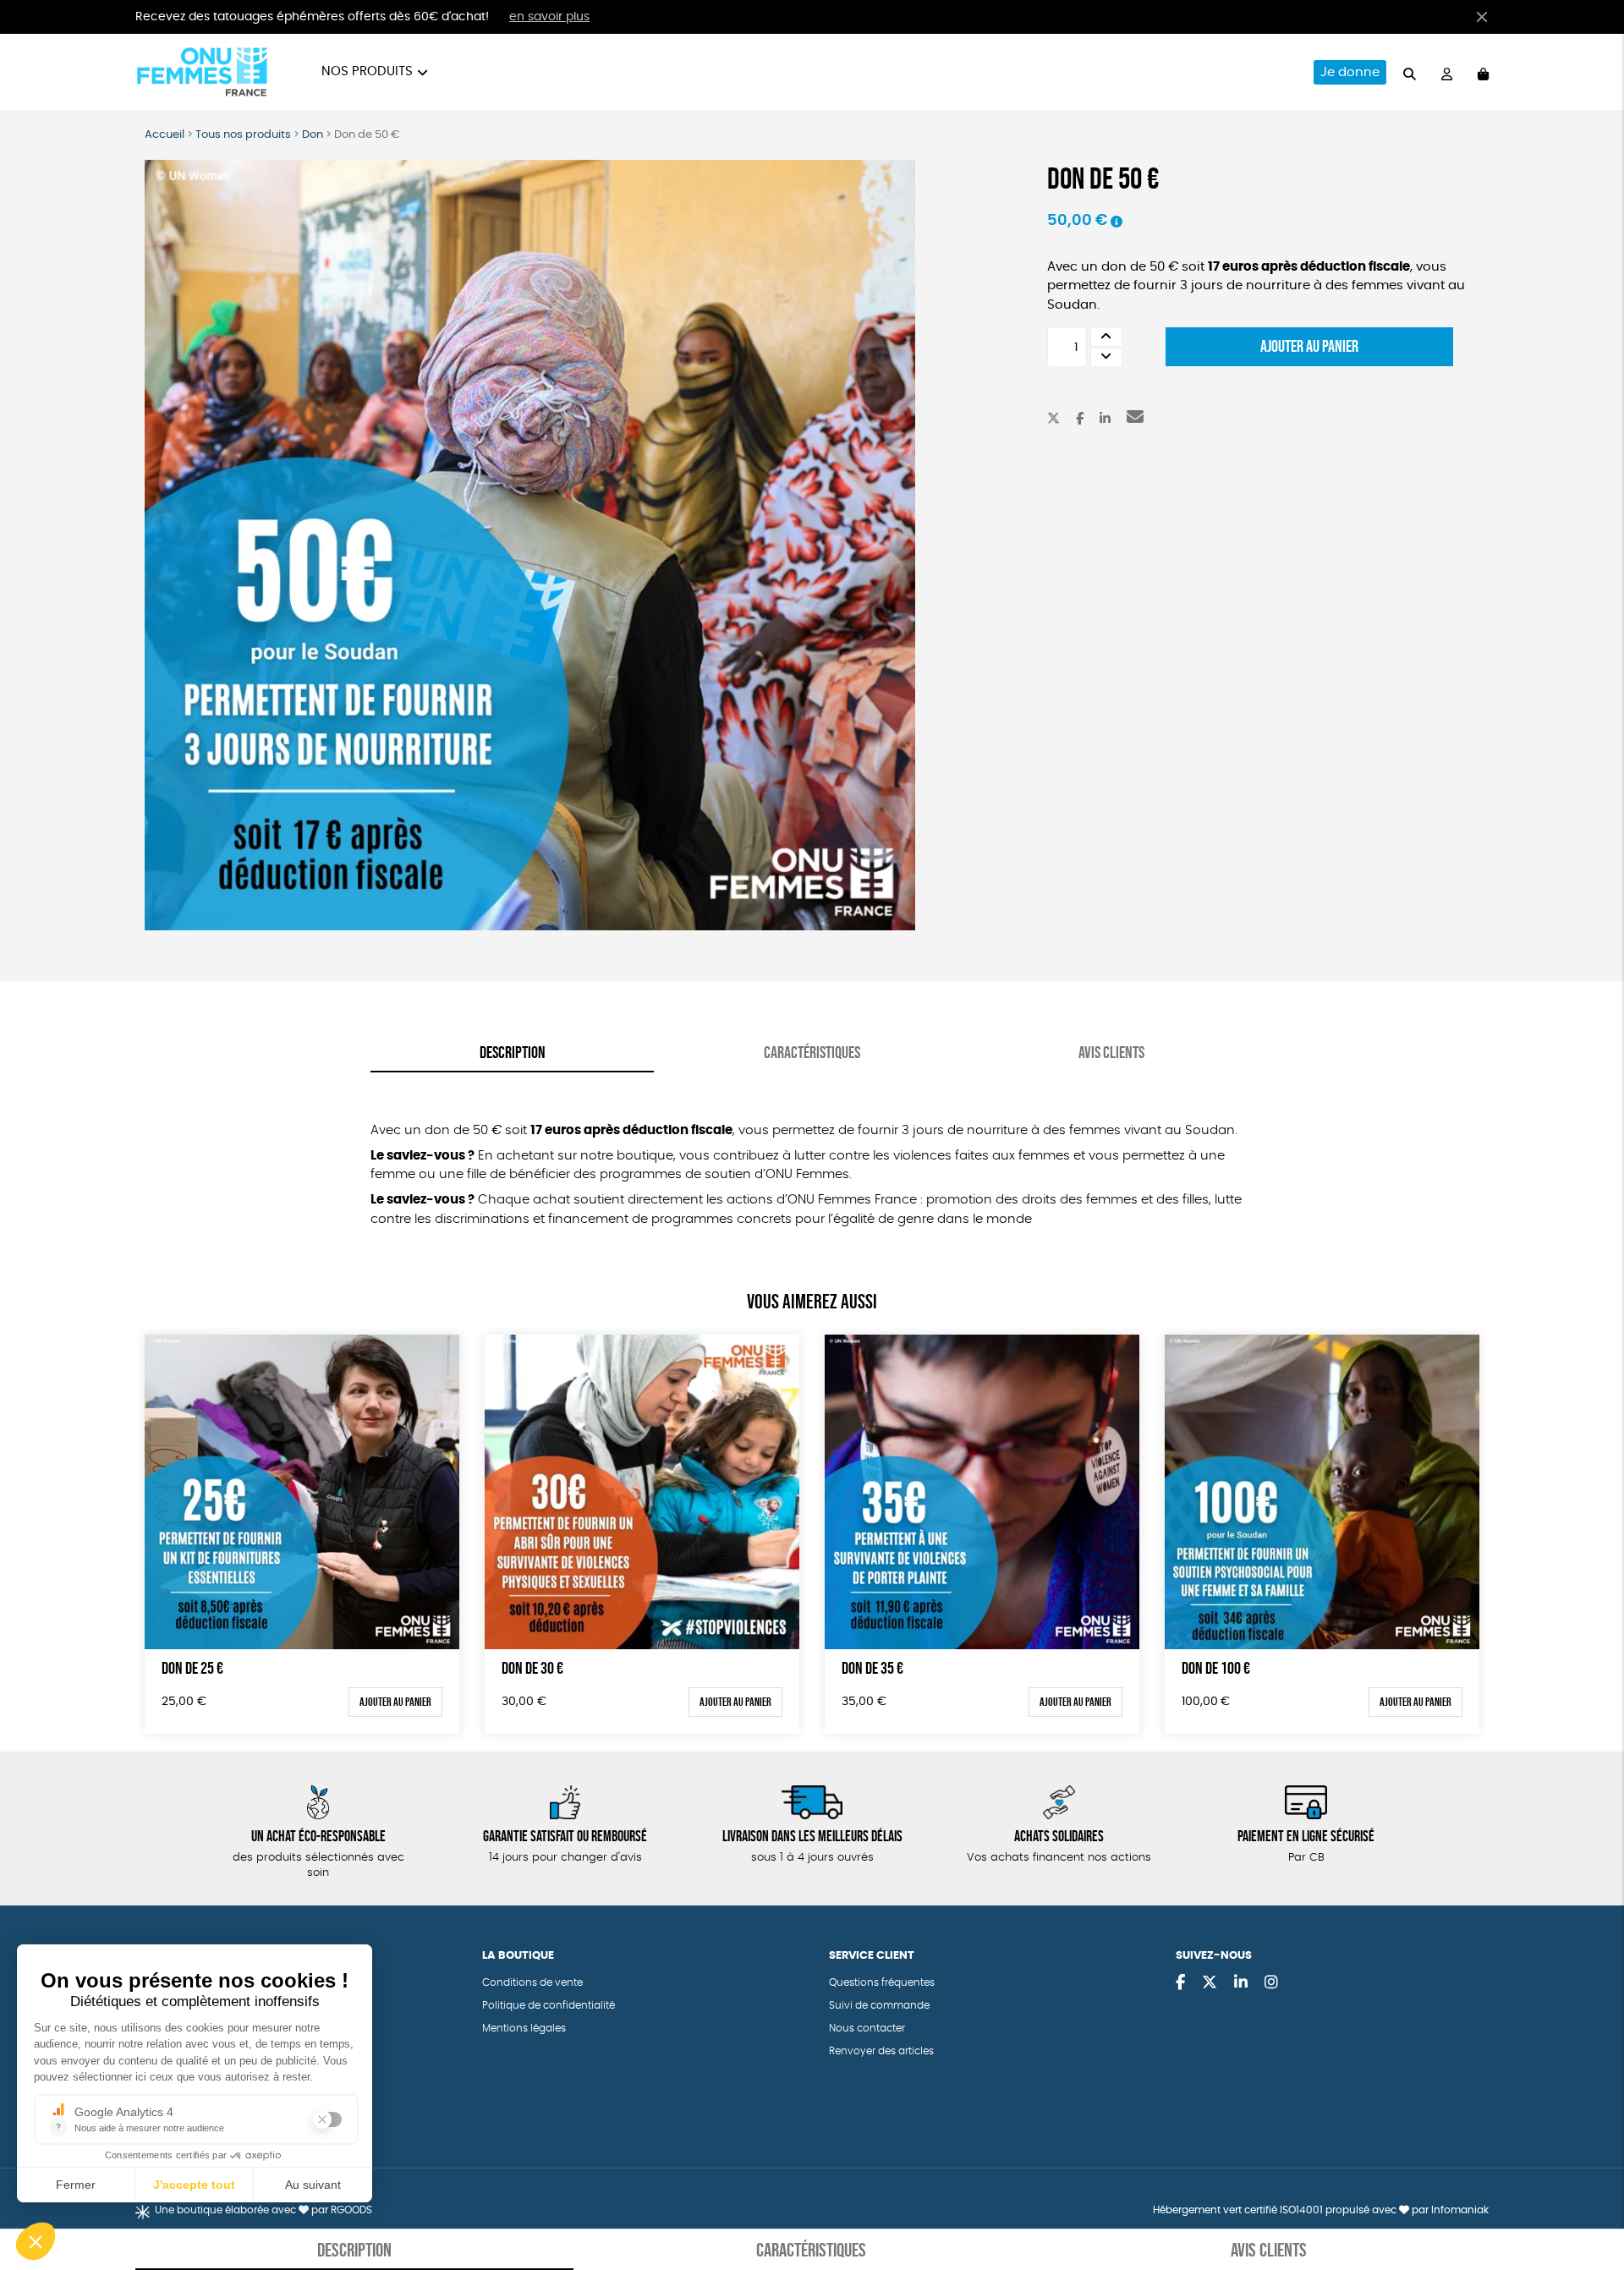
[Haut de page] (1590, 2202)
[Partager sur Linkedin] (1105, 419)
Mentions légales (524, 2028)
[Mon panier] (1483, 72)
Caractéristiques (812, 1052)
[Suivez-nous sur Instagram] (1271, 1983)
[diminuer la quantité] (1106, 357)
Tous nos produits (243, 135)
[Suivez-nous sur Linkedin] (1241, 1983)
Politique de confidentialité (549, 2005)
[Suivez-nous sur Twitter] (1210, 1983)
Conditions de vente (532, 1982)
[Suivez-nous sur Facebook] (1180, 1983)
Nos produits (367, 71)
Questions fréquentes (882, 1982)
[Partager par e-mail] (1135, 419)
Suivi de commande (879, 2005)
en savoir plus (549, 17)
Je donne (1350, 72)
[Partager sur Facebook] (1080, 419)
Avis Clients (1111, 1052)
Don (313, 135)
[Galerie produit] (530, 545)
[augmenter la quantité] (1106, 337)
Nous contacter (867, 2028)
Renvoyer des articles (881, 2051)
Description (513, 1052)
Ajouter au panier (1309, 346)
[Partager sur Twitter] (1053, 419)
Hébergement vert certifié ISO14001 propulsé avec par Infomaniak (1321, 2210)
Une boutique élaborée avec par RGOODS (263, 2210)
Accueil (165, 135)
